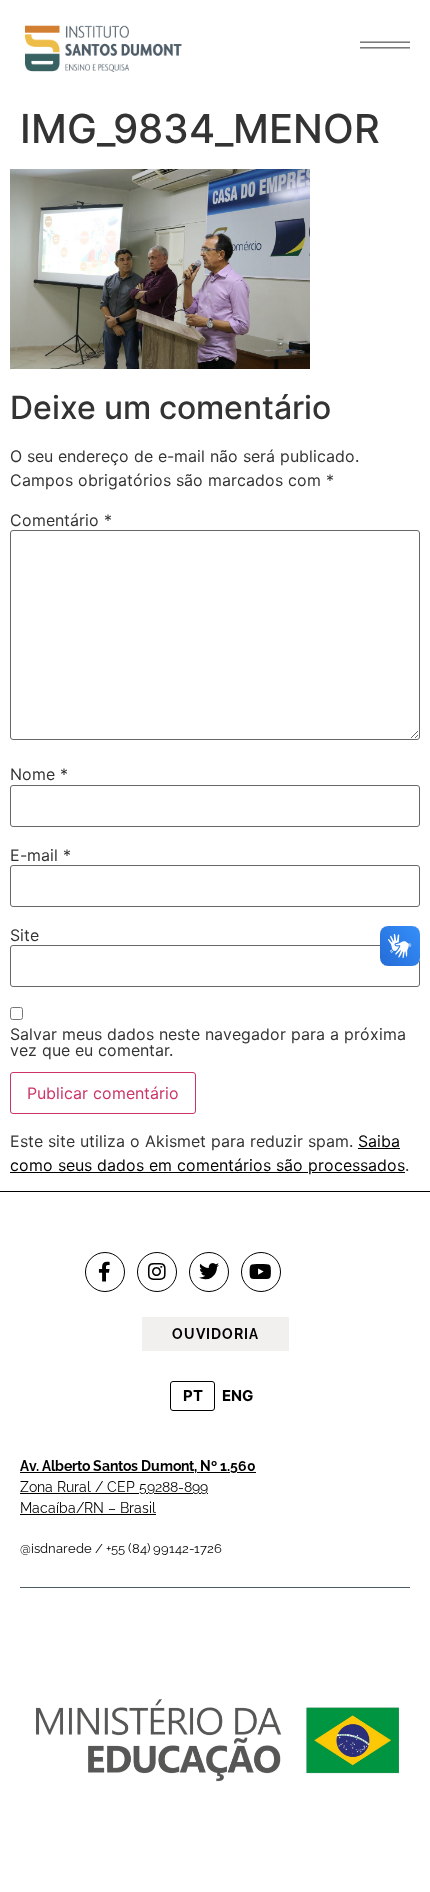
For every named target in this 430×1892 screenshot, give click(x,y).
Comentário (61, 520)
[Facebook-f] (105, 1272)
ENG (237, 1395)
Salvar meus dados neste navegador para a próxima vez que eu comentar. (208, 1042)
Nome (39, 774)
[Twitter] (209, 1272)
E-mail (40, 855)
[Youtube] (261, 1272)
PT (193, 1395)
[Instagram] (157, 1272)
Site (24, 935)
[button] (385, 45)
